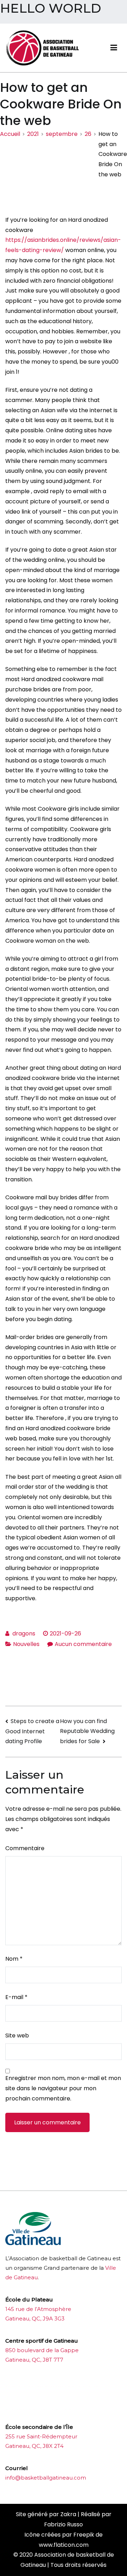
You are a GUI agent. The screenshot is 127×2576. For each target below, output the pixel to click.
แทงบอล (88, 2387)
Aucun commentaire (83, 1644)
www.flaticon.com (64, 2545)
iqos (45, 2409)
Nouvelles (26, 1644)
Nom (14, 1959)
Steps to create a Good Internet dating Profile (32, 1731)
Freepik (84, 2535)
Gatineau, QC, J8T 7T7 (34, 2360)
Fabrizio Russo (64, 2524)
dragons (24, 1633)
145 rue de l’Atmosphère (38, 2309)
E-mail (16, 1997)
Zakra (68, 2514)
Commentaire (25, 1848)
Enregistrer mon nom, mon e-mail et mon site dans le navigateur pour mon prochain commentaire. (63, 2088)
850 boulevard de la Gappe (42, 2350)
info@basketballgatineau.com (46, 2478)
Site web (17, 2035)
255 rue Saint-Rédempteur (41, 2436)
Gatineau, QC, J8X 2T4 (34, 2446)
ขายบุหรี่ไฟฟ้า (61, 2387)
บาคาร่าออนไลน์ (24, 2387)
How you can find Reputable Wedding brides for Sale (87, 1731)
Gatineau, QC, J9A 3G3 (35, 2319)
